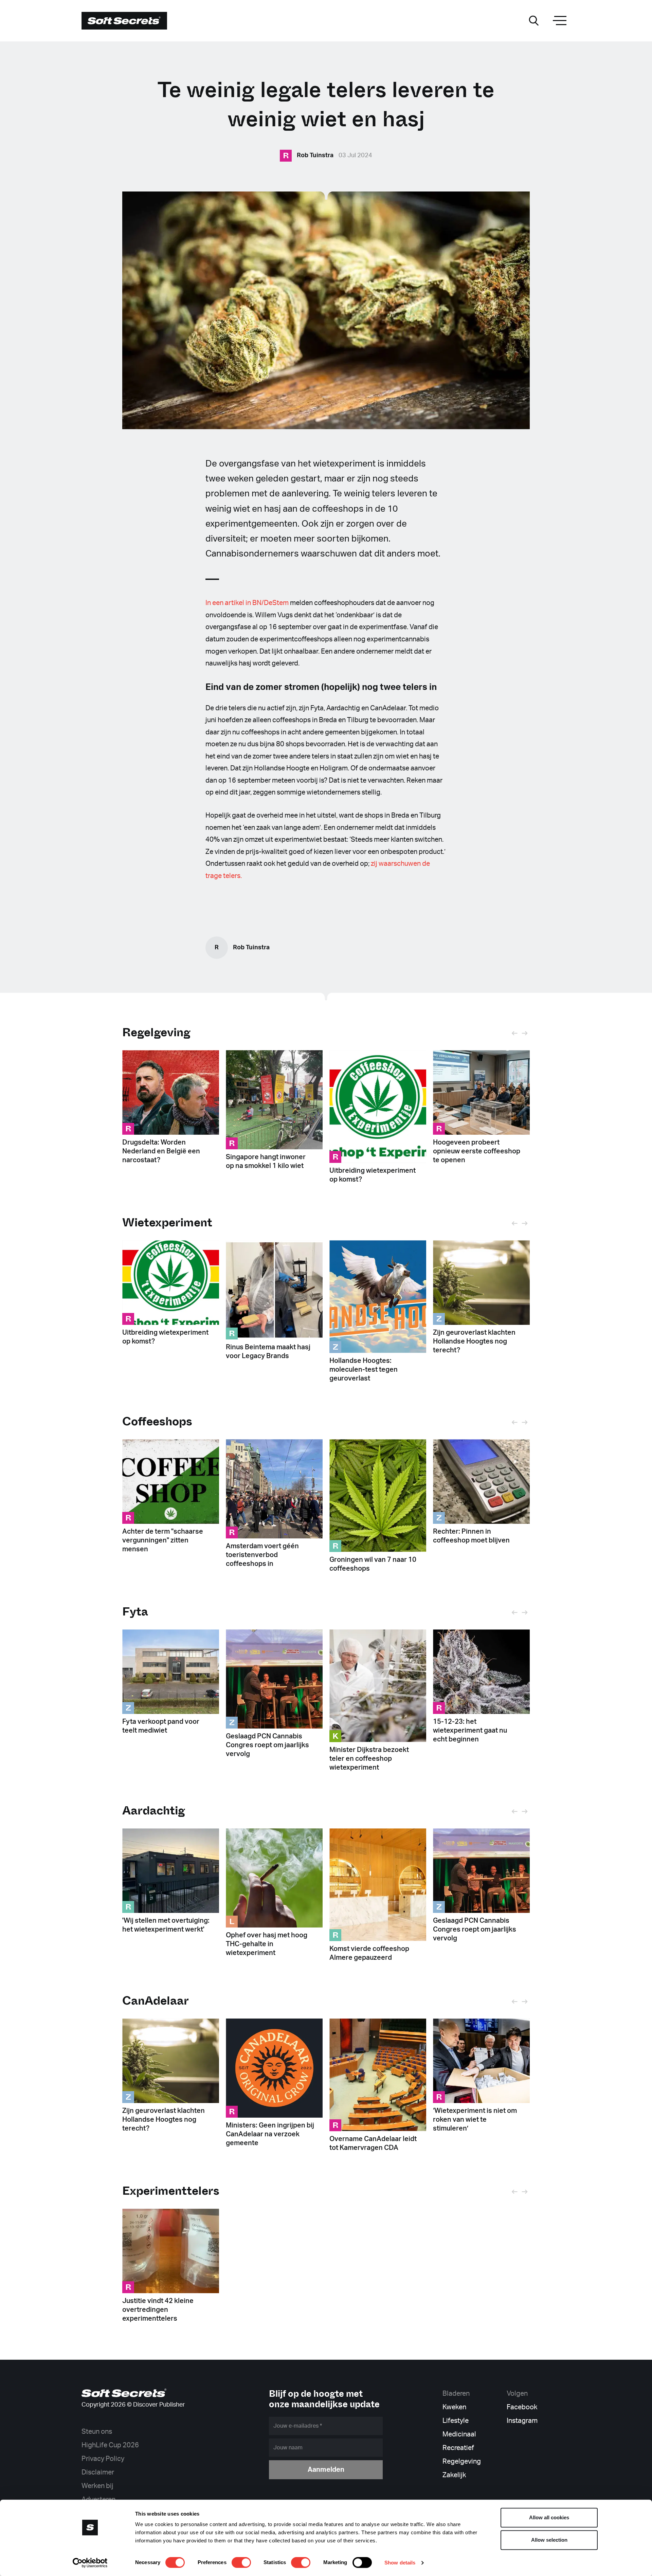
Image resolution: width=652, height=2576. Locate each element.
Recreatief (458, 2448)
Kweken (454, 2407)
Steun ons (97, 2432)
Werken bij (97, 2486)
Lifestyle (456, 2421)
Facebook (522, 2407)
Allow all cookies (549, 2517)
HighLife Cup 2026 (110, 2445)
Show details (400, 2563)
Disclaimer (98, 2472)
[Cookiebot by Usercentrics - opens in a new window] (90, 2563)
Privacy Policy (103, 2459)
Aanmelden (326, 2470)
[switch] (241, 2562)
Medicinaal (459, 2434)
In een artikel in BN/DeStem (247, 603)
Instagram (522, 2421)
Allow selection (549, 2540)
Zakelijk (454, 2475)
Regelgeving (156, 1032)
